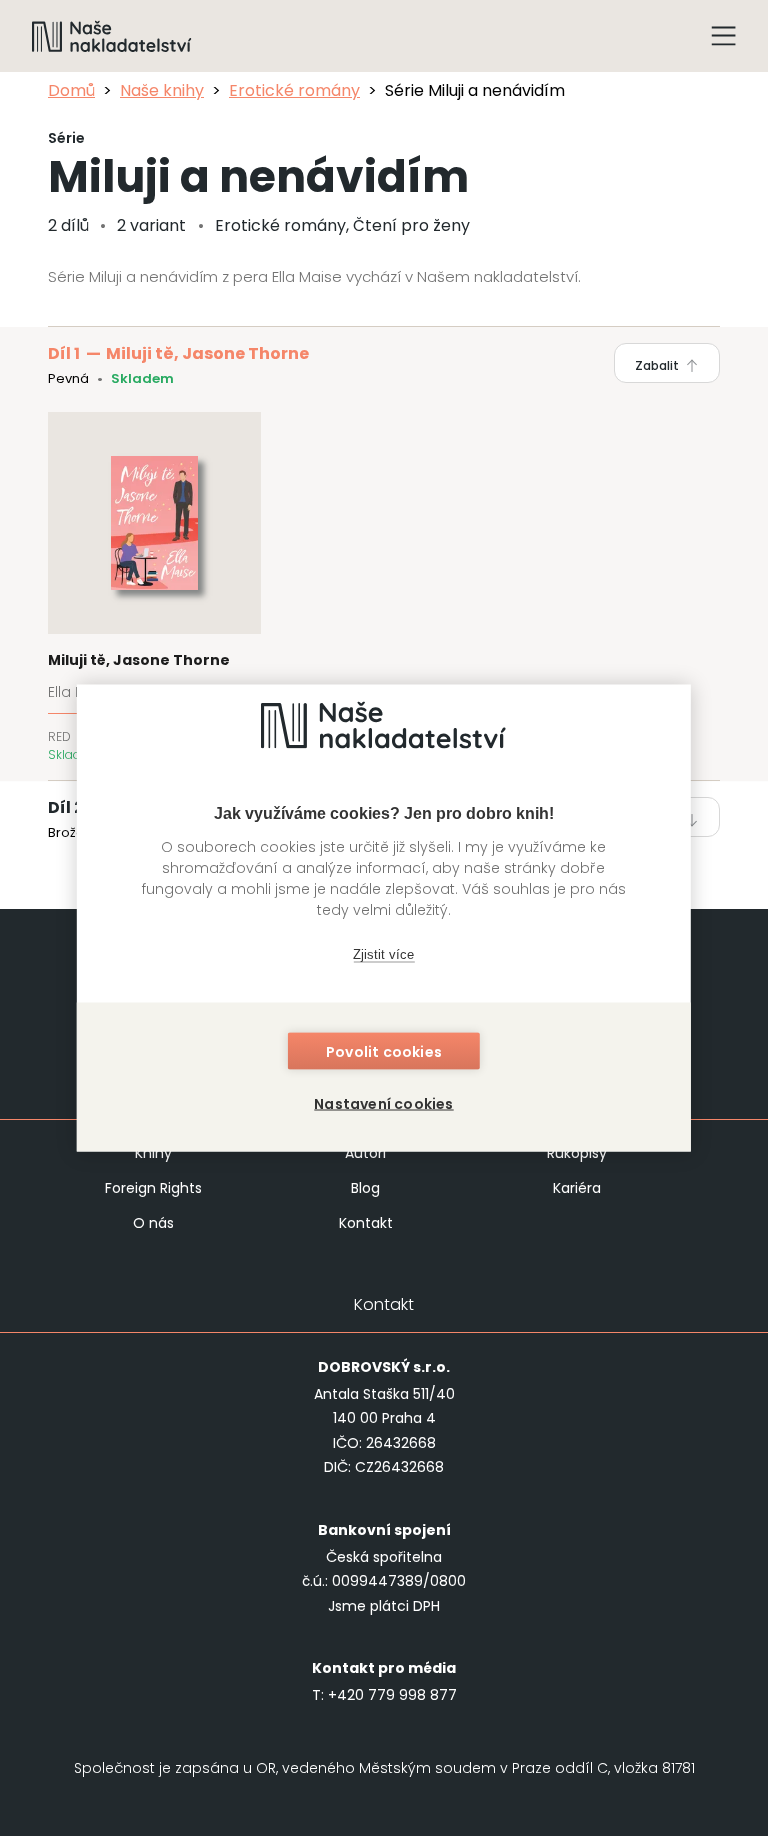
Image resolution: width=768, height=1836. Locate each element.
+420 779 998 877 (392, 1695)
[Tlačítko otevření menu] (724, 36)
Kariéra (577, 1188)
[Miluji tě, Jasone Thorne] (154, 588)
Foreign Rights (153, 1188)
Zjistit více (383, 953)
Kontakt (366, 1223)
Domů (71, 90)
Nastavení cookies (383, 1104)
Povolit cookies (384, 1052)
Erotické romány (294, 90)
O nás (153, 1223)
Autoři (365, 1153)
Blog (365, 1188)
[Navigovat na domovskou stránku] (112, 36)
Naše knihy (162, 90)
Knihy (153, 1153)
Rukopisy (577, 1153)
